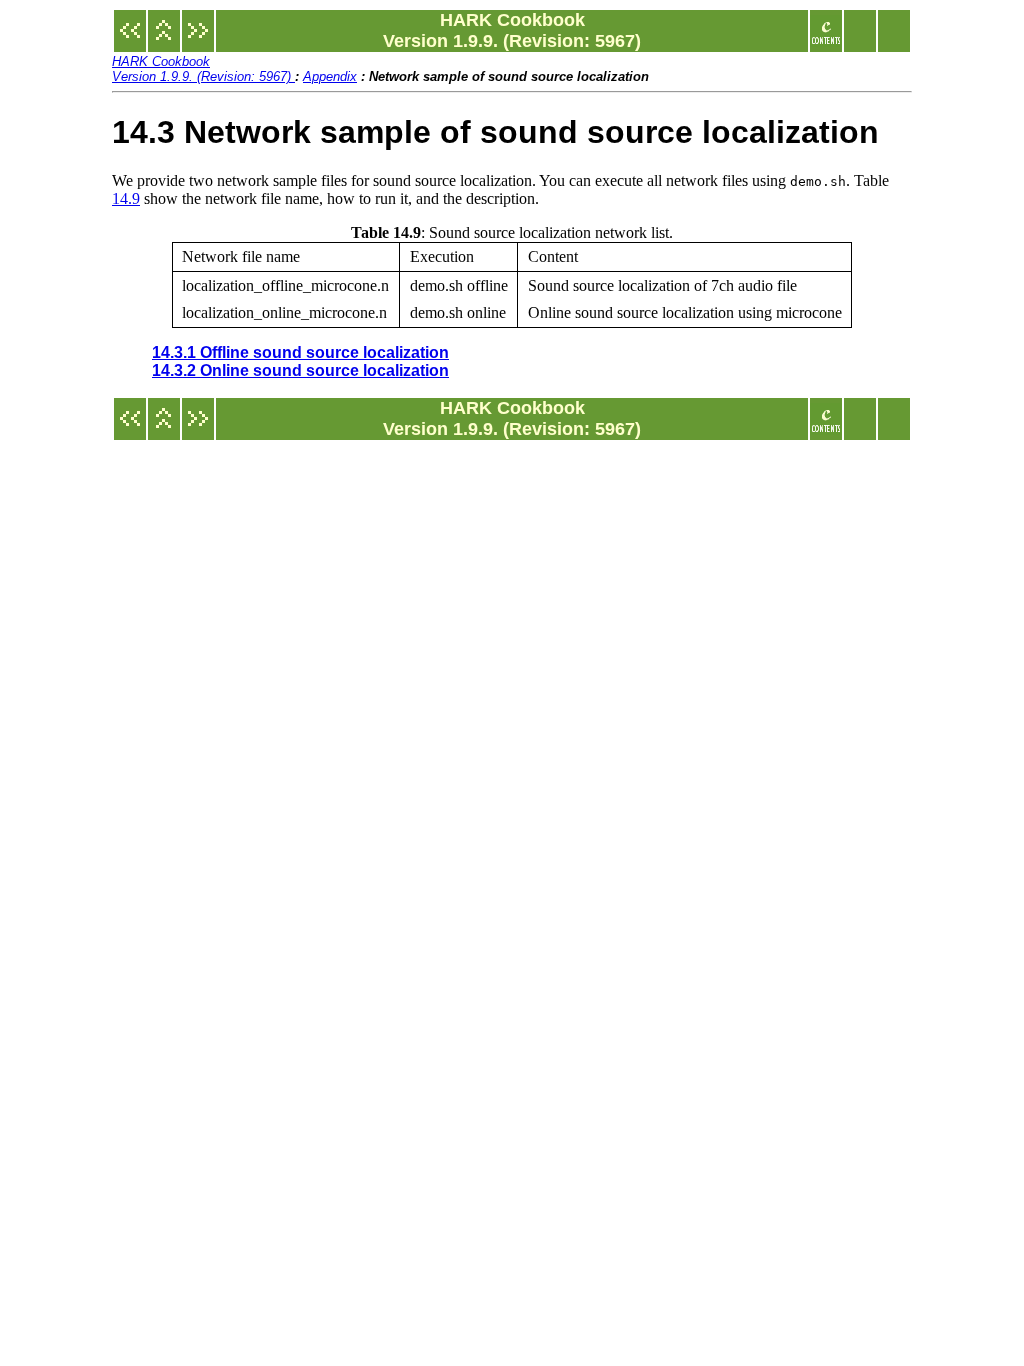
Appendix (330, 76)
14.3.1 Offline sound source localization (300, 352)
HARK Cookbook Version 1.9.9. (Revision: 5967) (203, 69)
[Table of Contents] (826, 41)
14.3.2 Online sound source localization (300, 370)
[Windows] (130, 41)
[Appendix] (164, 41)
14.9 (126, 198)
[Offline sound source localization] (198, 41)
